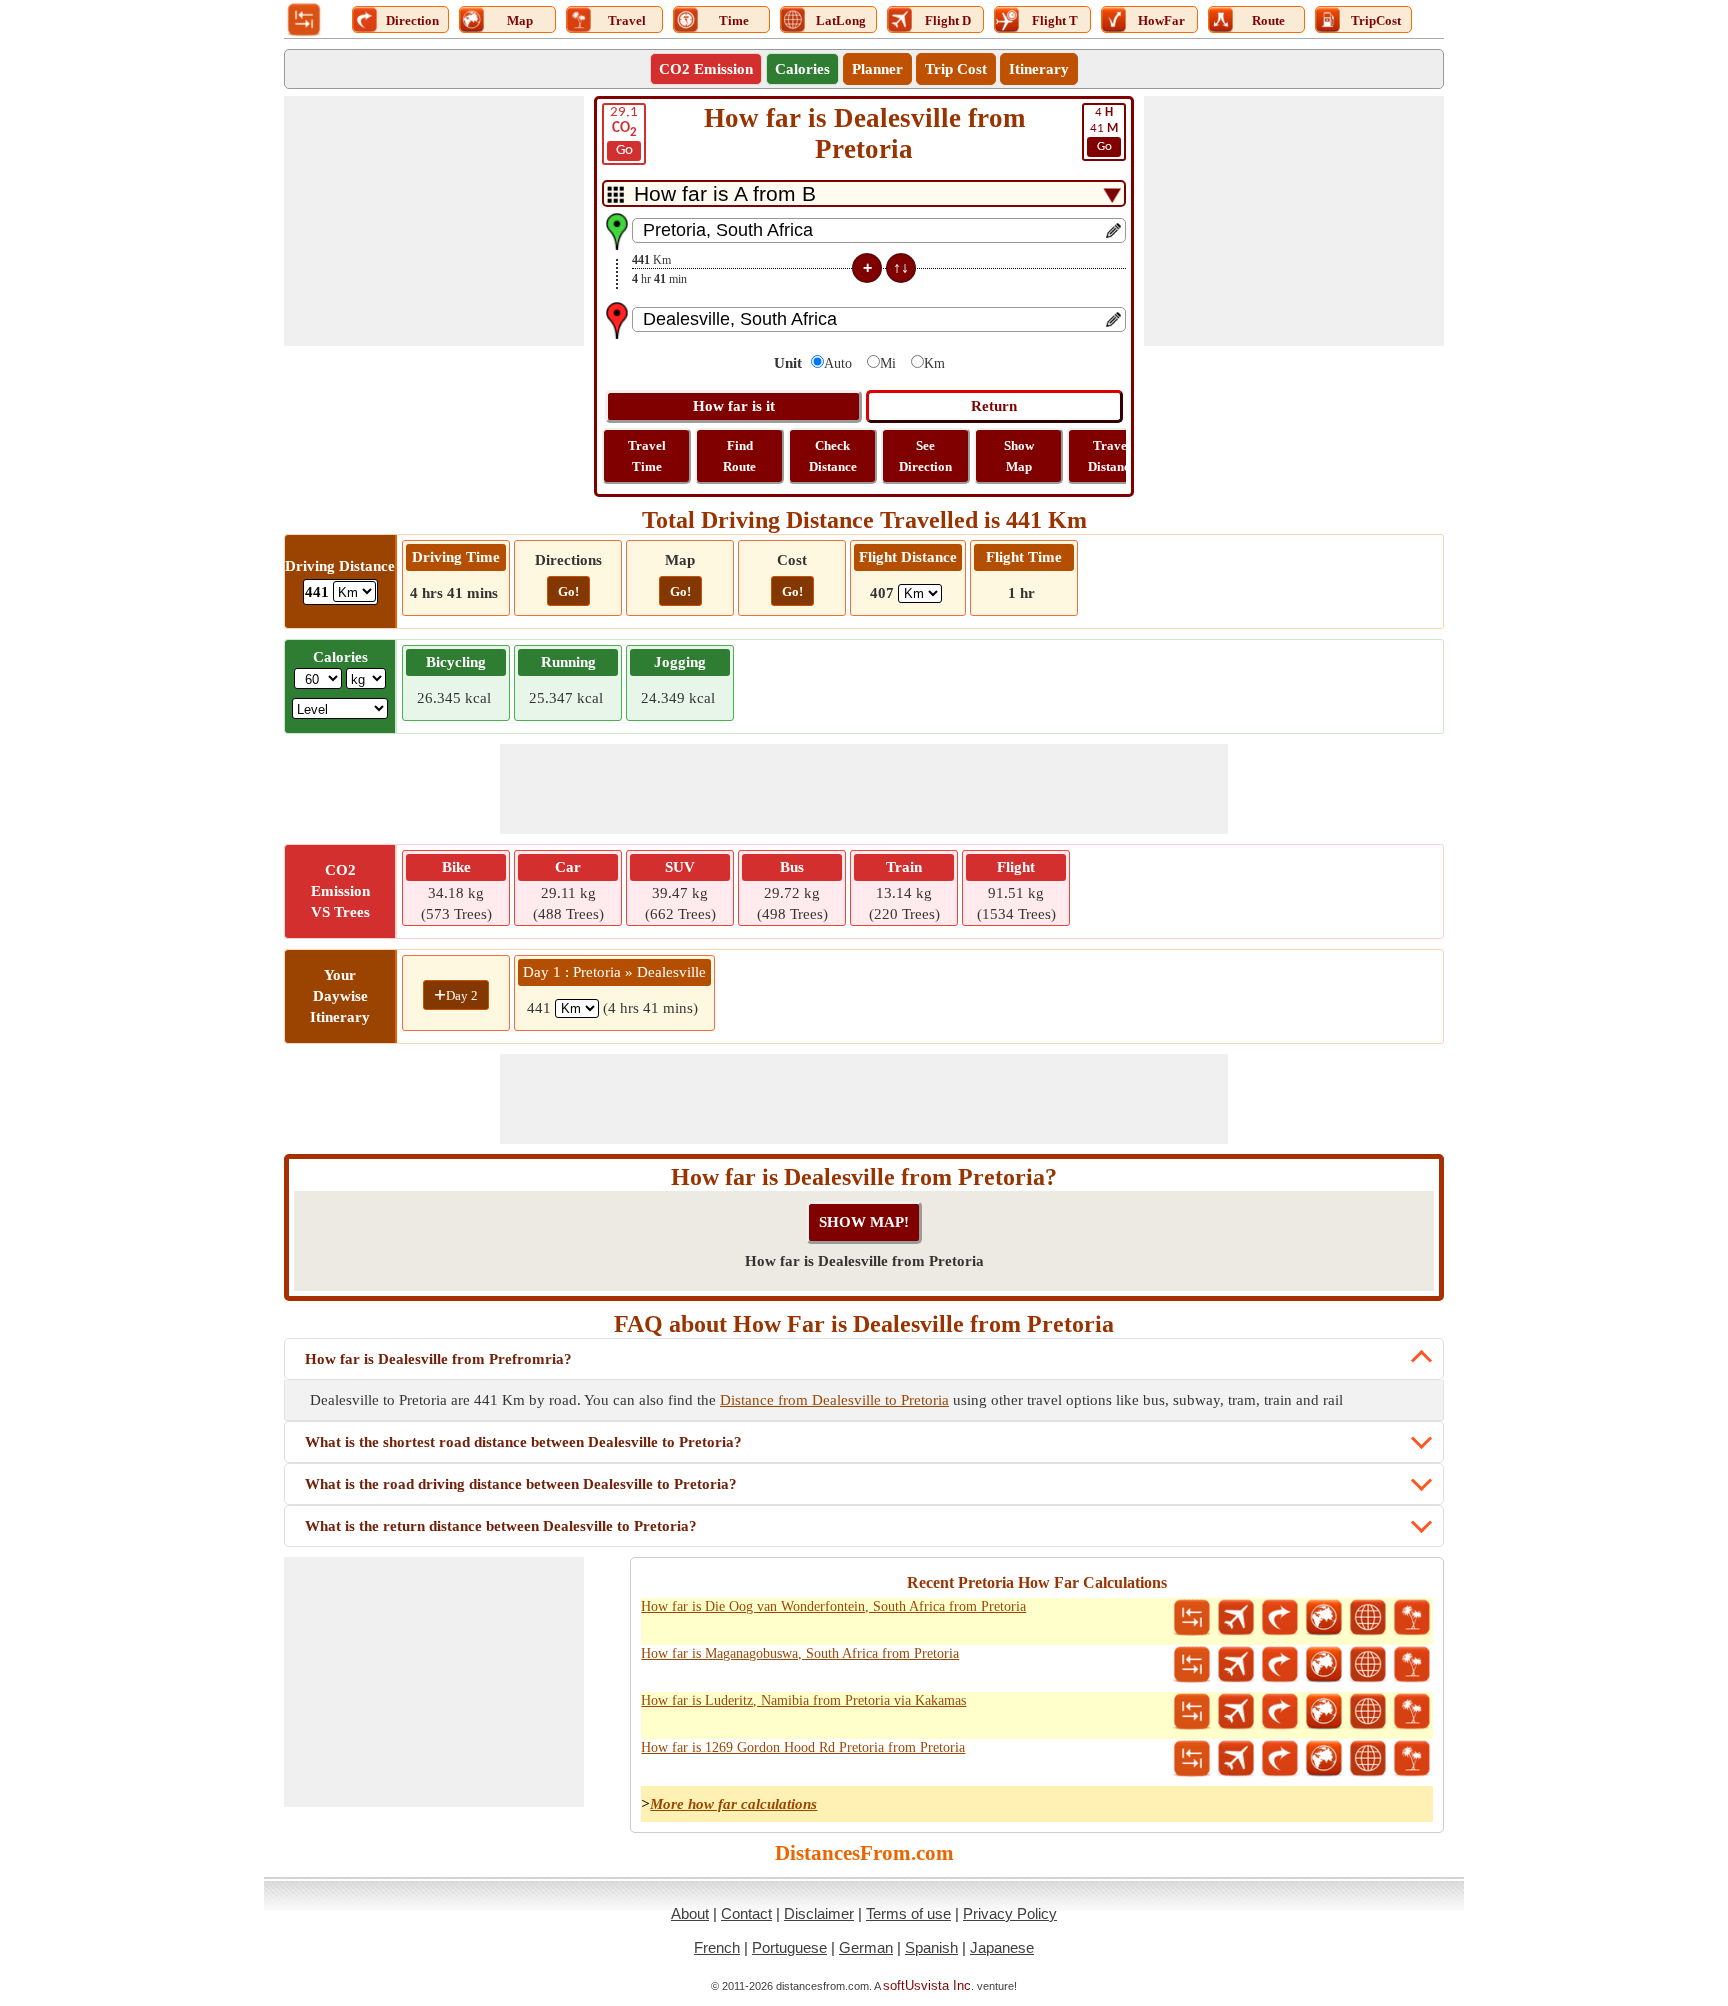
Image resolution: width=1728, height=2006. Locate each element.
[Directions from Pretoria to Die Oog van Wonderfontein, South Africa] (1280, 1618)
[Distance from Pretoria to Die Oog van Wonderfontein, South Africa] (1192, 1618)
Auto (838, 363)
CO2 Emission (706, 69)
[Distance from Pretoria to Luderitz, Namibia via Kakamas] (1192, 1712)
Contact (746, 1913)
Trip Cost (956, 69)
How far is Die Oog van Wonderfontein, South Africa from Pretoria (833, 1606)
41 (1104, 129)
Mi (888, 363)
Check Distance (833, 456)
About (690, 1913)
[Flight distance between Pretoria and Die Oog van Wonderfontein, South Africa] (1236, 1618)
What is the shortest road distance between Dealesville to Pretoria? (523, 1442)
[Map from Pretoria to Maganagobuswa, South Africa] (1324, 1665)
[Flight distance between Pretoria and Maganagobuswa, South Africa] (1236, 1665)
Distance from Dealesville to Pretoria (834, 1400)
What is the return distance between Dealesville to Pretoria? (501, 1526)
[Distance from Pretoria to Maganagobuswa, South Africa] (1192, 1665)
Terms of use (908, 1913)
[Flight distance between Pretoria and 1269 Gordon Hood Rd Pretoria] (1236, 1759)
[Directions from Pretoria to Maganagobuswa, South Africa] (1280, 1665)
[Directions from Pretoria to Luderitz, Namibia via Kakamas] (1280, 1712)
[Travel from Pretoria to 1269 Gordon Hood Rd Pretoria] (1412, 1759)
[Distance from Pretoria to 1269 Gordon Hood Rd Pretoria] (1192, 1759)
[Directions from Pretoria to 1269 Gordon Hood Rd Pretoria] (1280, 1759)
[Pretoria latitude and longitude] (1368, 1618)
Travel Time (647, 456)
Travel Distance (1112, 456)
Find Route (739, 456)
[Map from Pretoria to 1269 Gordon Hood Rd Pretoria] (1324, 1759)
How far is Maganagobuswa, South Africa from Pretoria (800, 1653)
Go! (568, 591)
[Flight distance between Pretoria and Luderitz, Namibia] (1236, 1712)
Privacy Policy (1010, 1913)
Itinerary (1039, 69)
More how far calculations (733, 1804)
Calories (802, 69)
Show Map (1019, 456)
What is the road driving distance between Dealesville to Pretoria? (521, 1484)
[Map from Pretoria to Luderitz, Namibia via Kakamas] (1324, 1712)
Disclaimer (819, 1913)
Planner (877, 69)
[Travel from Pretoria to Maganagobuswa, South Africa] (1412, 1665)
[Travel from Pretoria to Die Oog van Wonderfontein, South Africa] (1412, 1618)
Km (934, 363)
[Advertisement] (434, 221)
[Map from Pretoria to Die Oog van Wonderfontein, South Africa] (1324, 1618)
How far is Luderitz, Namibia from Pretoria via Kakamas (803, 1700)
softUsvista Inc (927, 1985)
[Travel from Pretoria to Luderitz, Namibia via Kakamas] (1412, 1712)
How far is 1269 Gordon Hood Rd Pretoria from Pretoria (803, 1747)
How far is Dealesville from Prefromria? (438, 1359)
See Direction (925, 456)
